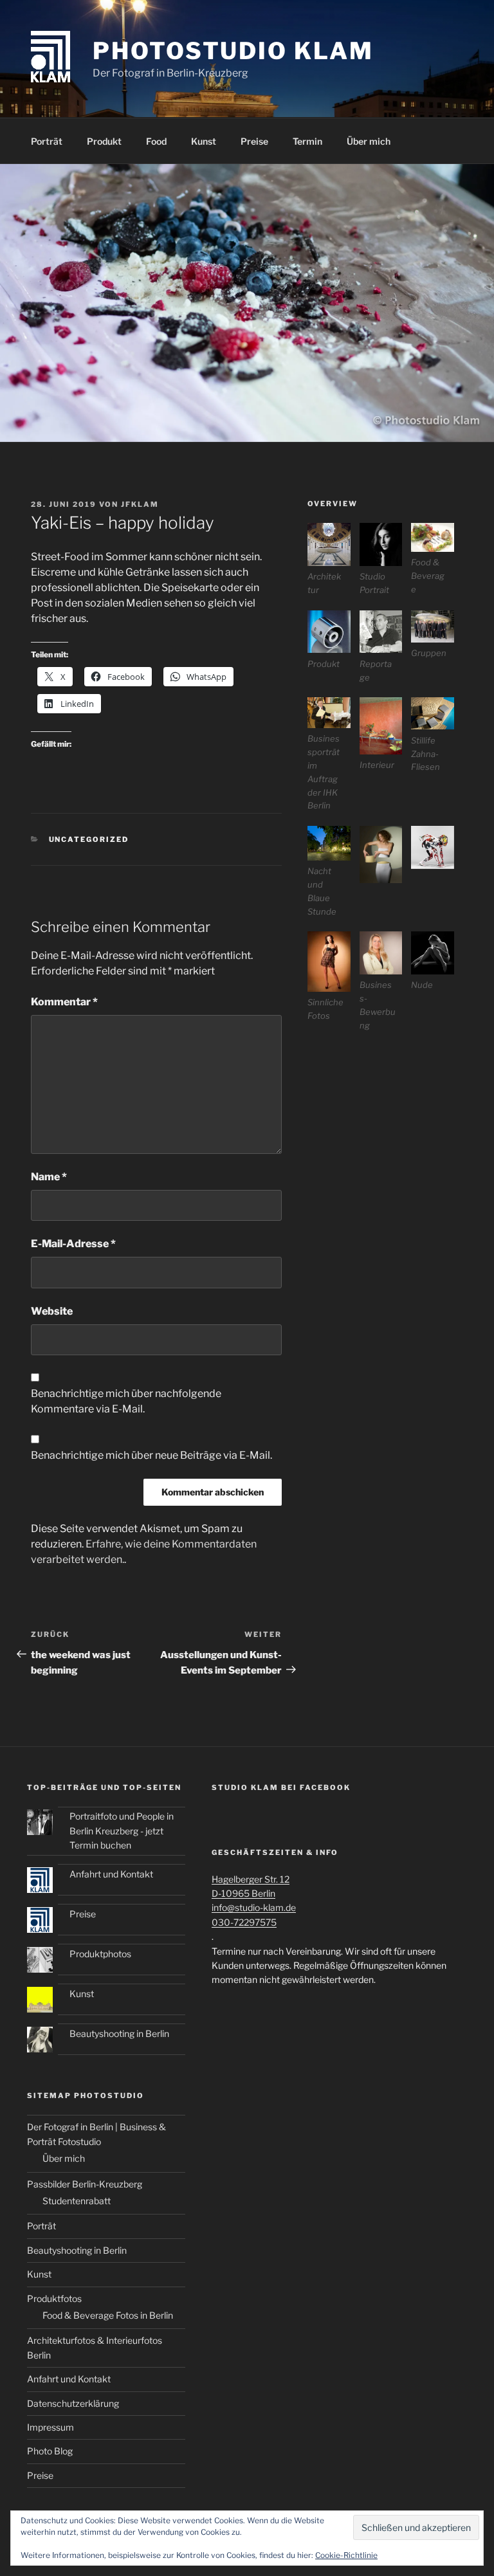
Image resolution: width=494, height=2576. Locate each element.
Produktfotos (54, 2298)
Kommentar (64, 1002)
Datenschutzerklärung (73, 2403)
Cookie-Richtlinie (346, 2555)
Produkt (104, 141)
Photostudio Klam (233, 51)
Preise (254, 141)
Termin (307, 141)
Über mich (369, 141)
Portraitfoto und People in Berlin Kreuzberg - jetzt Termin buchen (122, 1831)
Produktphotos (100, 1954)
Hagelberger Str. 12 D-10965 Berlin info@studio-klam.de (254, 1894)
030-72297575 (244, 1922)
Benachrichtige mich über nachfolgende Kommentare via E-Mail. (126, 1401)
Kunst (204, 141)
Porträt (47, 141)
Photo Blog (50, 2451)
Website (52, 1311)
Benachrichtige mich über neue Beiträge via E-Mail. (151, 1455)
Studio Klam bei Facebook (281, 1787)
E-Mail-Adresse (73, 1244)
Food (156, 141)
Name (49, 1177)
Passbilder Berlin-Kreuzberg (85, 2184)
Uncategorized (89, 839)
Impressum (50, 2427)
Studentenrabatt (77, 2201)
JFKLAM (140, 504)
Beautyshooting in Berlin (119, 2033)
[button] (334, 560)
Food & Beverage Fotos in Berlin (108, 2315)
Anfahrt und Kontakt (111, 1874)
